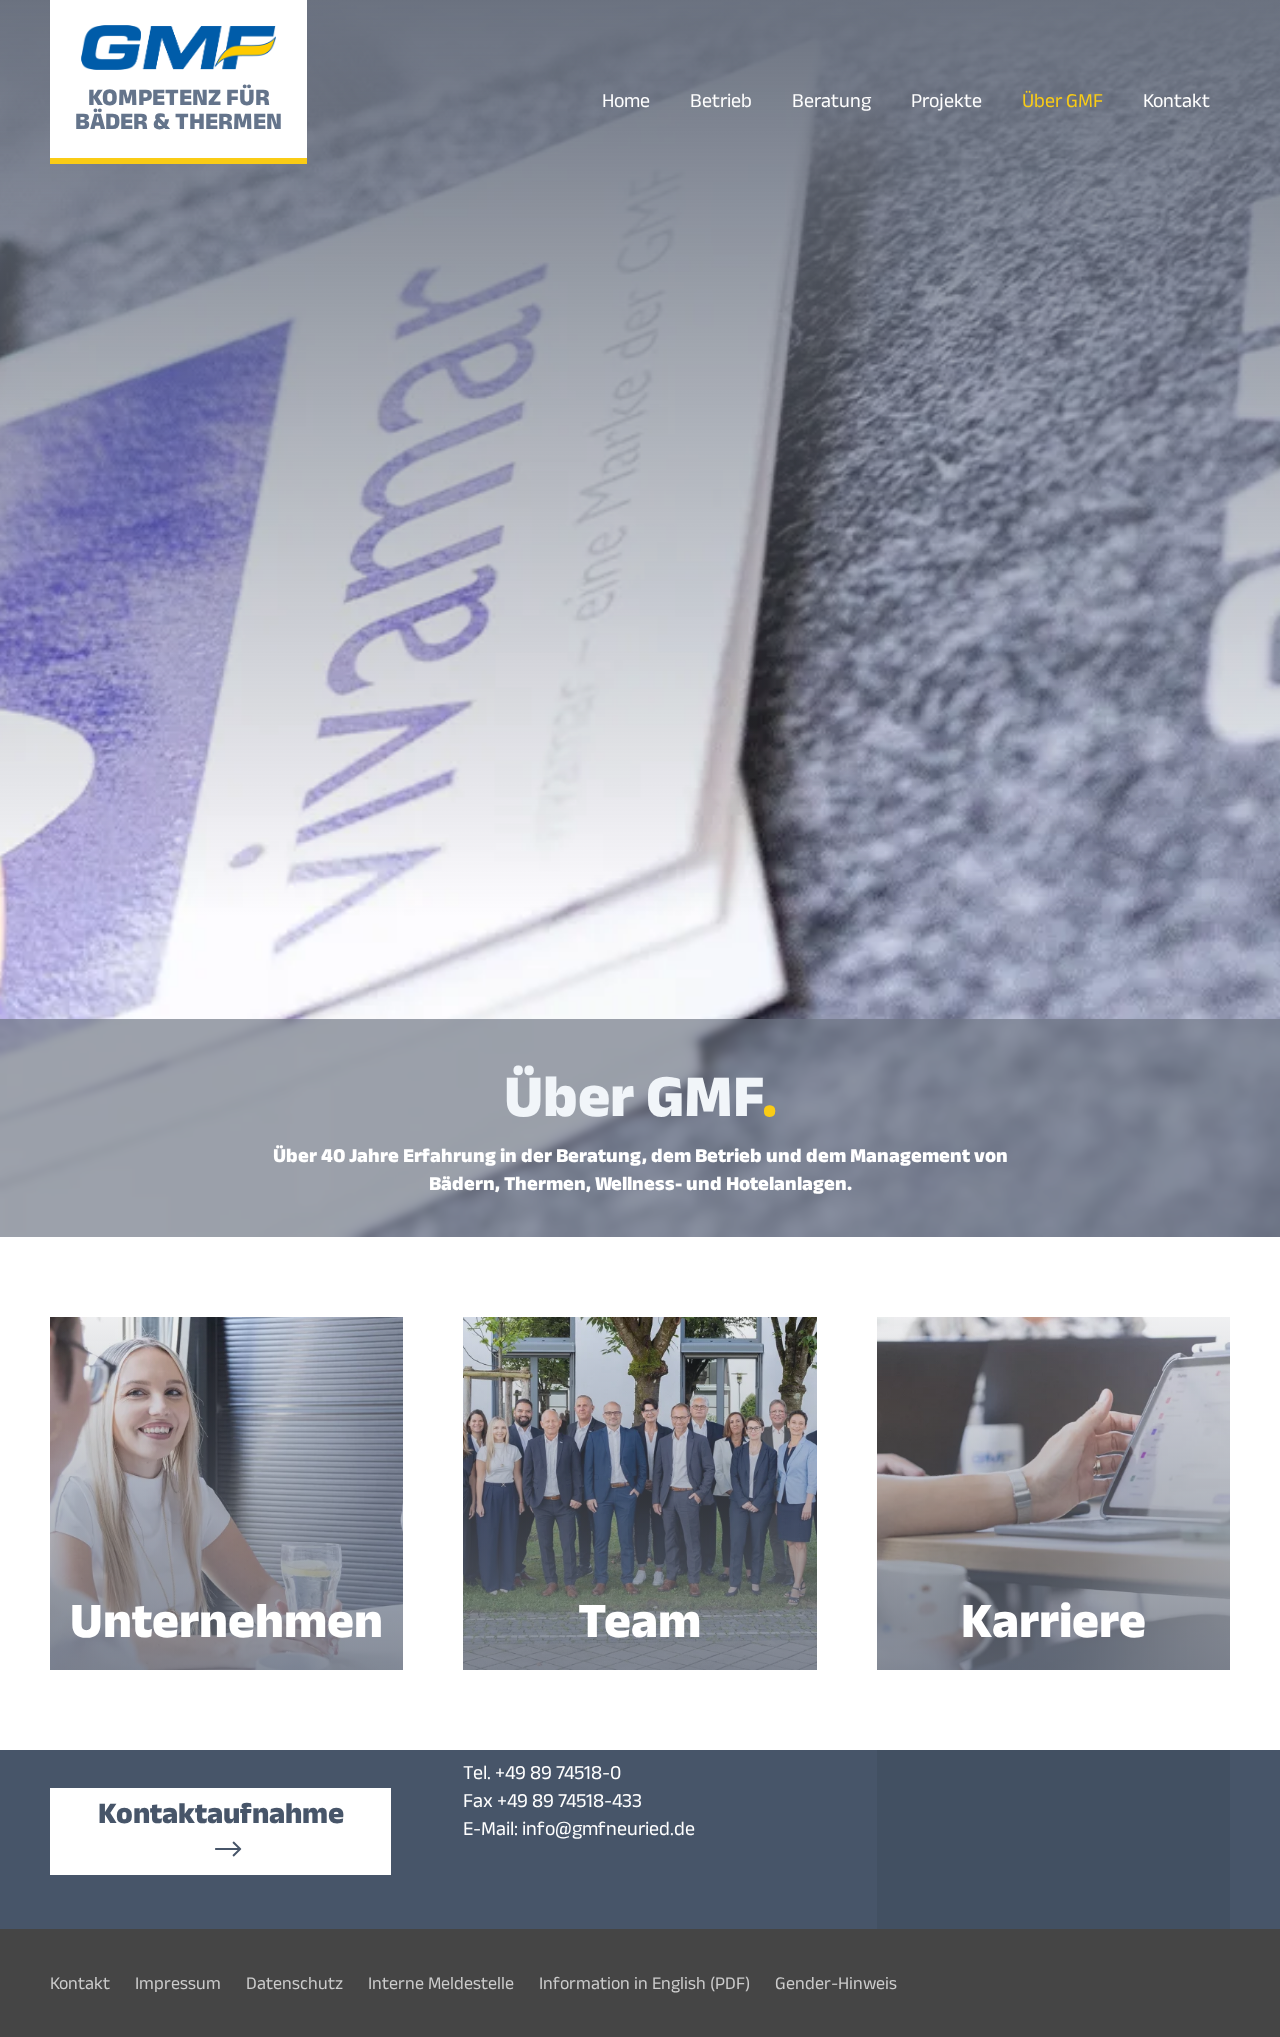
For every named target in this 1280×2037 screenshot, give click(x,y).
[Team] (639, 1493)
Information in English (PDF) (644, 1983)
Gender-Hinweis (836, 1983)
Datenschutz (294, 1983)
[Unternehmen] (226, 1493)
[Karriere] (1053, 1493)
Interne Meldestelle (441, 1983)
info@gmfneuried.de (608, 1828)
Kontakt (80, 1983)
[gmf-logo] (179, 47)
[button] (1121, 100)
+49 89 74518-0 (558, 1772)
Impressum (178, 1983)
